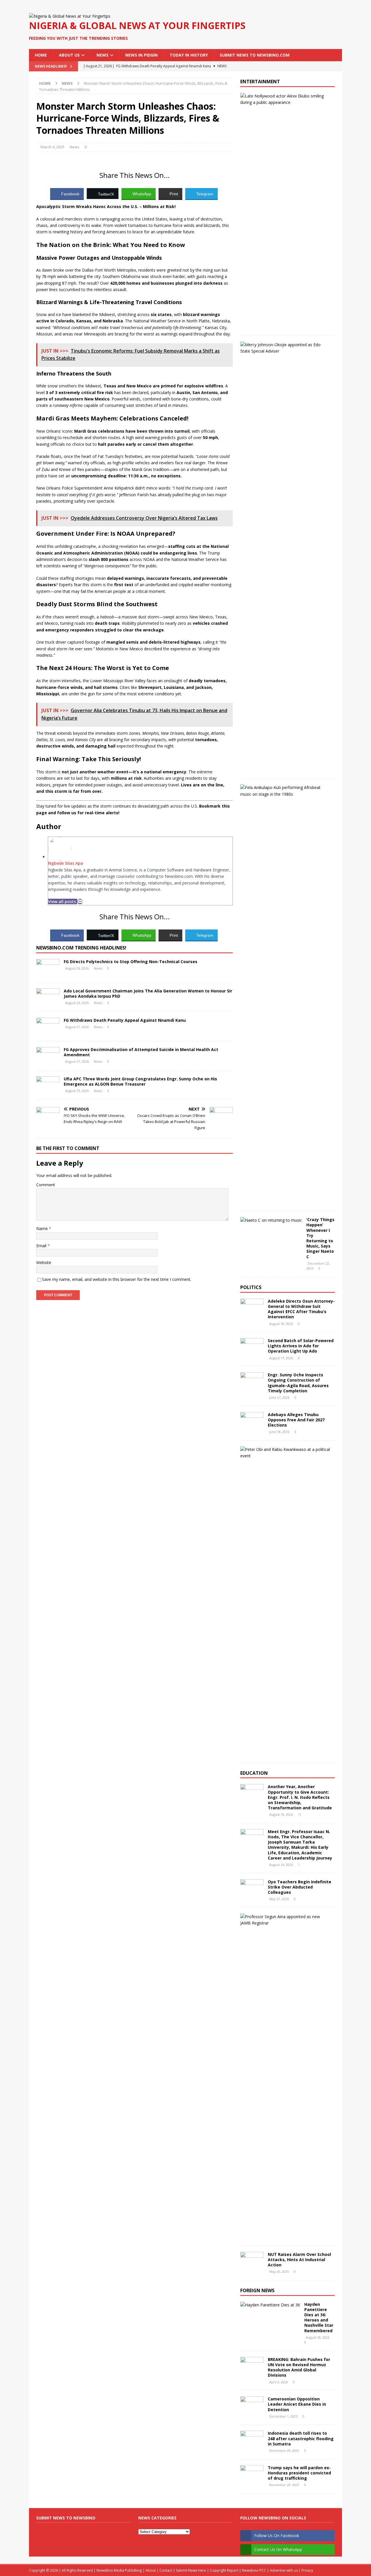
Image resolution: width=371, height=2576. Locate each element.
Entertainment (260, 82)
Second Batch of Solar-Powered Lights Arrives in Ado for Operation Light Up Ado (301, 1346)
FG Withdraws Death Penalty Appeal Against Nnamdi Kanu (125, 1020)
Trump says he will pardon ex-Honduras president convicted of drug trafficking (299, 2473)
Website (44, 1262)
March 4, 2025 (52, 147)
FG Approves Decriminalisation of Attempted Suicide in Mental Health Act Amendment (141, 1052)
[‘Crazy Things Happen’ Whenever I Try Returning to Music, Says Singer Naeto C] (271, 1220)
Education (254, 1773)
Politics (251, 1287)
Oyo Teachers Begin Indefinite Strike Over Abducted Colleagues (300, 1887)
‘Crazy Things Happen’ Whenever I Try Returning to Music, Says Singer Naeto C (320, 1238)
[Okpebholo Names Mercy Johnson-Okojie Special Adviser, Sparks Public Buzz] (285, 348)
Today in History (189, 55)
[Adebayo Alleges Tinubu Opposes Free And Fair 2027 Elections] (252, 1421)
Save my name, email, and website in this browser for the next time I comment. (117, 1279)
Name (43, 1229)
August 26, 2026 (77, 968)
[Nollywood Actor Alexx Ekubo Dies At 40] (285, 99)
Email (42, 1246)
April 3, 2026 (279, 2382)
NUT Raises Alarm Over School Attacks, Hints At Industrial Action (299, 2260)
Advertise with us (284, 2570)
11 (300, 1814)
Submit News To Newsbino (66, 2518)
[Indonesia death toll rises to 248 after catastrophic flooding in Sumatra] (252, 2439)
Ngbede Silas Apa (66, 863)
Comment (46, 1185)
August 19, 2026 (77, 1091)
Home (41, 55)
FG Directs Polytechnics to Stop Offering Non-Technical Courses (131, 962)
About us (69, 55)
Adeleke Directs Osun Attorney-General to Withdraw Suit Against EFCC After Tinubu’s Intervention (301, 1309)
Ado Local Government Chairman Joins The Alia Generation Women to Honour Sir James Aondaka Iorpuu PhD (148, 993)
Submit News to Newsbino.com (255, 55)
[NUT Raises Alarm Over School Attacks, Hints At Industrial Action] (252, 2261)
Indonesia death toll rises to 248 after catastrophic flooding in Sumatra (301, 2438)
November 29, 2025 (284, 2450)
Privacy (307, 2570)
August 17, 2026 (281, 1358)
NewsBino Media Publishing (119, 2570)
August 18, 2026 (281, 1324)
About (151, 2570)
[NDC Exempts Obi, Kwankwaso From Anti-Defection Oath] (285, 1453)
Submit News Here (191, 2570)
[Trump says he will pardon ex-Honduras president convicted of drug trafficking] (252, 2474)
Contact (166, 2570)
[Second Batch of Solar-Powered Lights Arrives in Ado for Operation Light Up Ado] (252, 1347)
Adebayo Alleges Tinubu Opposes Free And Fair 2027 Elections (296, 1420)
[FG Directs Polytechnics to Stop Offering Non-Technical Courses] (48, 968)
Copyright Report (224, 2570)
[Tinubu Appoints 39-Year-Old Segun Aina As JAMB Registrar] (285, 1920)
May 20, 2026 (279, 2271)
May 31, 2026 (279, 1899)
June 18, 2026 (279, 1432)
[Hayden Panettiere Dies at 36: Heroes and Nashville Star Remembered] (270, 2305)
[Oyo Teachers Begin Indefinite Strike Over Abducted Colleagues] (252, 1888)
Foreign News (257, 2290)
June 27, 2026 (279, 1397)
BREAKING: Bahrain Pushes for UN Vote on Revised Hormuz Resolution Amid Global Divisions (299, 2367)
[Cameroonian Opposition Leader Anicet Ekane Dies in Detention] (252, 2405)
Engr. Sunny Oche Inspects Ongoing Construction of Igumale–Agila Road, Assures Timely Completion (298, 1383)
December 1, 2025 (283, 2416)
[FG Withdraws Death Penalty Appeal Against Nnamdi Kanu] (48, 1026)
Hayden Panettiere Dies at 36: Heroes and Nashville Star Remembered (319, 2317)
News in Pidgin (141, 55)
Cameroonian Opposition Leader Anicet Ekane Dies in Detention (297, 2404)
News (102, 55)
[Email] (80, 901)
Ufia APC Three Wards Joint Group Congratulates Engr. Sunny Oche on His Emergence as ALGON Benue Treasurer (140, 1081)
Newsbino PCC (254, 2570)
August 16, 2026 (281, 1865)
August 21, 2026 (77, 1027)
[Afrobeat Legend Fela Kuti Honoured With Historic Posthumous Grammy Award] (285, 791)
